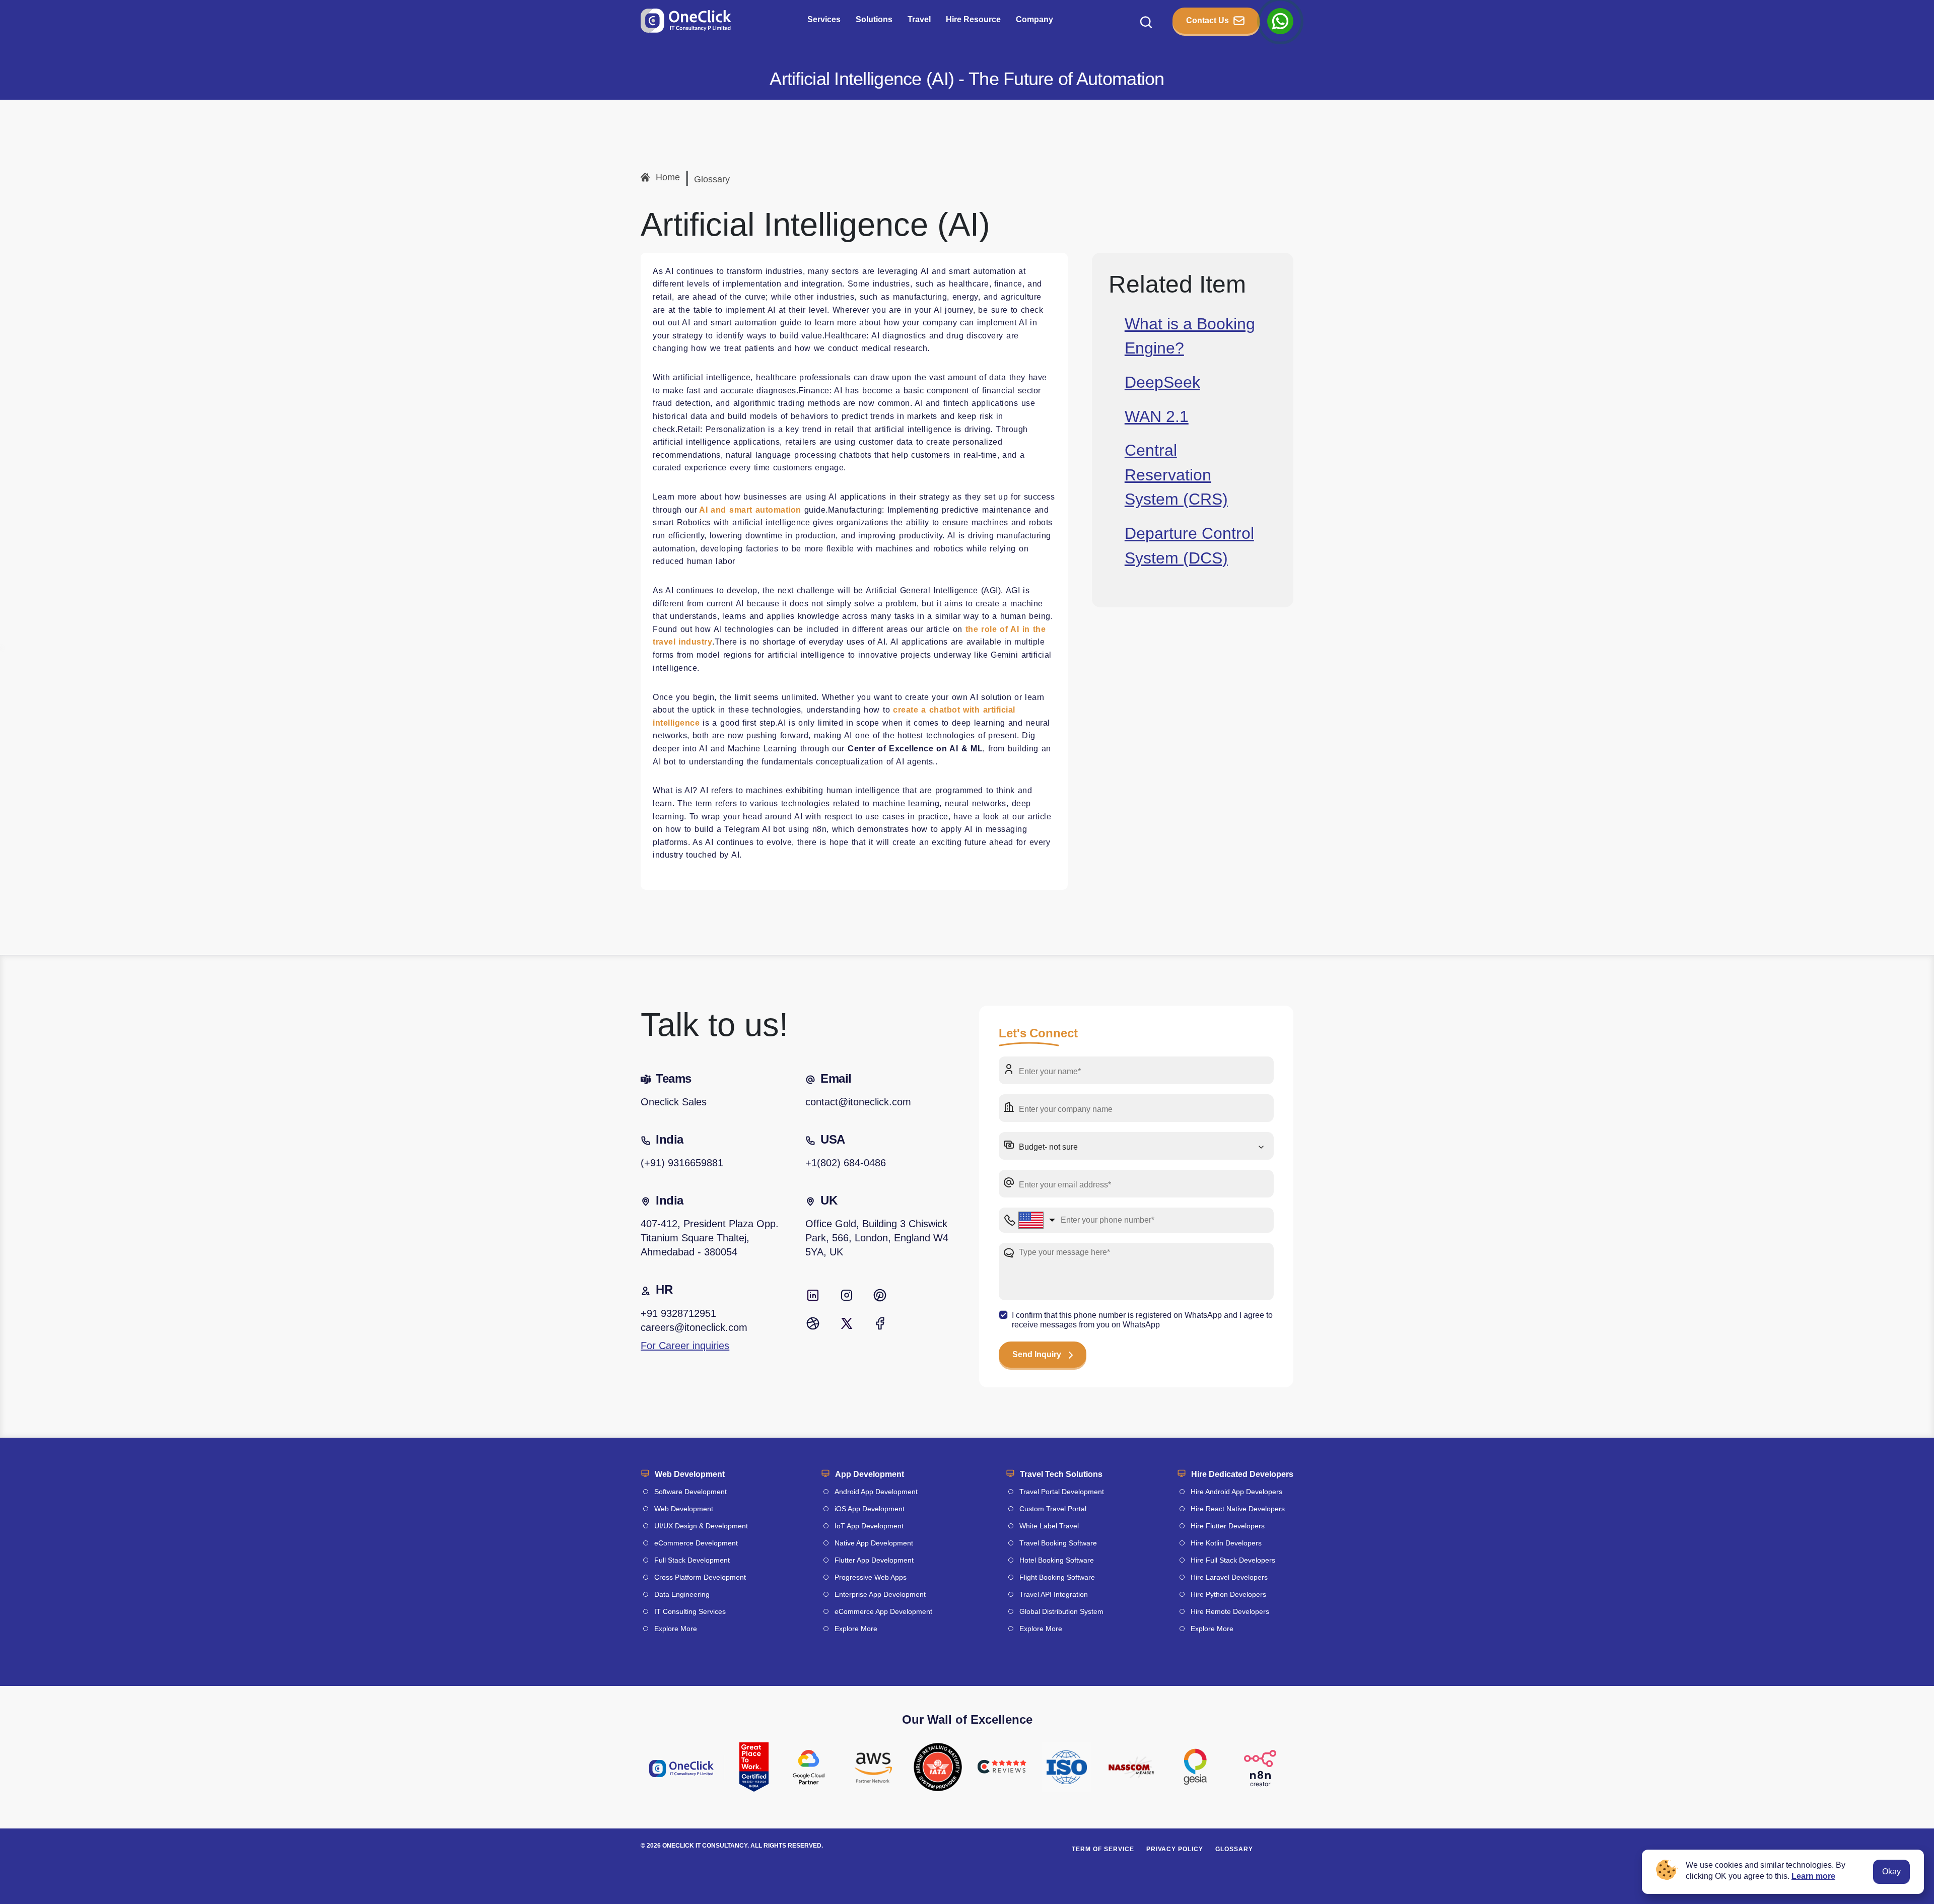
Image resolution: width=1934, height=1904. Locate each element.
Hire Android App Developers (1236, 1492)
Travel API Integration (1054, 1594)
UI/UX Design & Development (701, 1526)
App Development (870, 1474)
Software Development (690, 1492)
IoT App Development (869, 1526)
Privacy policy (1175, 1849)
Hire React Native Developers (1238, 1509)
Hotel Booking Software (1057, 1560)
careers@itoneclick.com (694, 1327)
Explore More (676, 1629)
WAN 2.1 (1157, 416)
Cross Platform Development (700, 1577)
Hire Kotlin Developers (1226, 1543)
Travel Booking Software (1058, 1543)
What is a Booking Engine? (1190, 335)
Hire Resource (973, 19)
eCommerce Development (696, 1543)
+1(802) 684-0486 (846, 1163)
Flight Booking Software (1057, 1577)
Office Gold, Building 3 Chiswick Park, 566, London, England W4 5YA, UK (877, 1238)
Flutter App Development (874, 1560)
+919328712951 (678, 1313)
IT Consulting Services (690, 1611)
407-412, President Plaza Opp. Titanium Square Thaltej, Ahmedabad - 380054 (710, 1238)
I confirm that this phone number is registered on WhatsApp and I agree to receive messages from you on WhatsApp (1142, 1320)
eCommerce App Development (883, 1611)
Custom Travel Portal (1053, 1509)
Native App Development (874, 1543)
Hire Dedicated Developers (1242, 1474)
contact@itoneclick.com (858, 1102)
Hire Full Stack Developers (1233, 1560)
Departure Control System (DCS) (1189, 545)
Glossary (712, 179)
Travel (919, 19)
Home (668, 177)
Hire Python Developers (1228, 1594)
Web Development (690, 1474)
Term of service (1103, 1849)
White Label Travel (1049, 1526)
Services (824, 19)
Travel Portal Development (1062, 1492)
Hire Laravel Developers (1229, 1577)
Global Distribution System (1061, 1611)
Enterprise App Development (880, 1594)
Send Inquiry (1037, 1354)
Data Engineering (682, 1594)
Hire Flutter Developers (1228, 1526)
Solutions (874, 19)
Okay (1891, 1872)
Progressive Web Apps (871, 1577)
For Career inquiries (685, 1346)
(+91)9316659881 (682, 1163)
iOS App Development (870, 1509)
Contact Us (1207, 20)
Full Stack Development (692, 1560)
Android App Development (876, 1492)
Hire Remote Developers (1230, 1611)
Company (1034, 19)
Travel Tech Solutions (1061, 1474)
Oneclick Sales (674, 1102)
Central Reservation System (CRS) (1176, 475)
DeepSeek (1162, 382)
